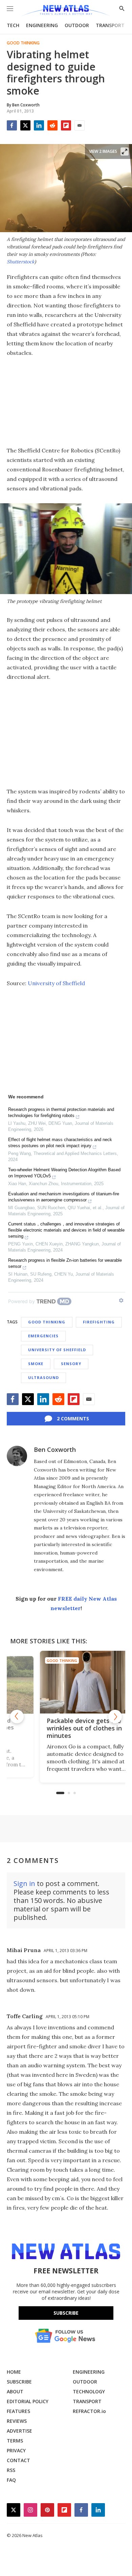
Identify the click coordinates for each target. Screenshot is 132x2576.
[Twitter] (25, 125)
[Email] (80, 125)
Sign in (24, 1883)
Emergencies (43, 1336)
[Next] (115, 1717)
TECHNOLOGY (89, 2391)
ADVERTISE (19, 2431)
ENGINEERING (42, 25)
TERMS (15, 2441)
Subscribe (66, 2313)
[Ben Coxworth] (17, 1456)
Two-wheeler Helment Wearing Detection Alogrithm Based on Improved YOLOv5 (64, 1173)
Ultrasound (43, 1377)
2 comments (73, 1418)
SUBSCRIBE (19, 2382)
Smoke (36, 1364)
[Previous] (17, 1717)
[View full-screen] (125, 151)
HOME (14, 2372)
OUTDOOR (77, 25)
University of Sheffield (56, 983)
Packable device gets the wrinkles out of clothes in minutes (63, 1728)
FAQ (11, 2480)
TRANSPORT (110, 25)
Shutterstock (21, 262)
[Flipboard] (66, 125)
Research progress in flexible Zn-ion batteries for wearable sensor (65, 1263)
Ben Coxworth (55, 1449)
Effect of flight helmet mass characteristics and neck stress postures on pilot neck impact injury (60, 1143)
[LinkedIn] (39, 125)
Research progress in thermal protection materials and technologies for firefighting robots (61, 1112)
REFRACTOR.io (89, 2411)
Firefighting (99, 1322)
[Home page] (66, 11)
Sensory (71, 1364)
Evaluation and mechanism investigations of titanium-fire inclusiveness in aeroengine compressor (64, 1197)
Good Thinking (23, 43)
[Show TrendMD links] (121, 1300)
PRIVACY (16, 2450)
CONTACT (18, 2460)
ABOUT (15, 2391)
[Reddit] (52, 125)
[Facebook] (12, 125)
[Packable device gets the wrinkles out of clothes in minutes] (66, 1682)
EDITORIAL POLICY (28, 2401)
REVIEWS (17, 2421)
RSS (11, 2470)
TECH (13, 25)
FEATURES (18, 2411)
